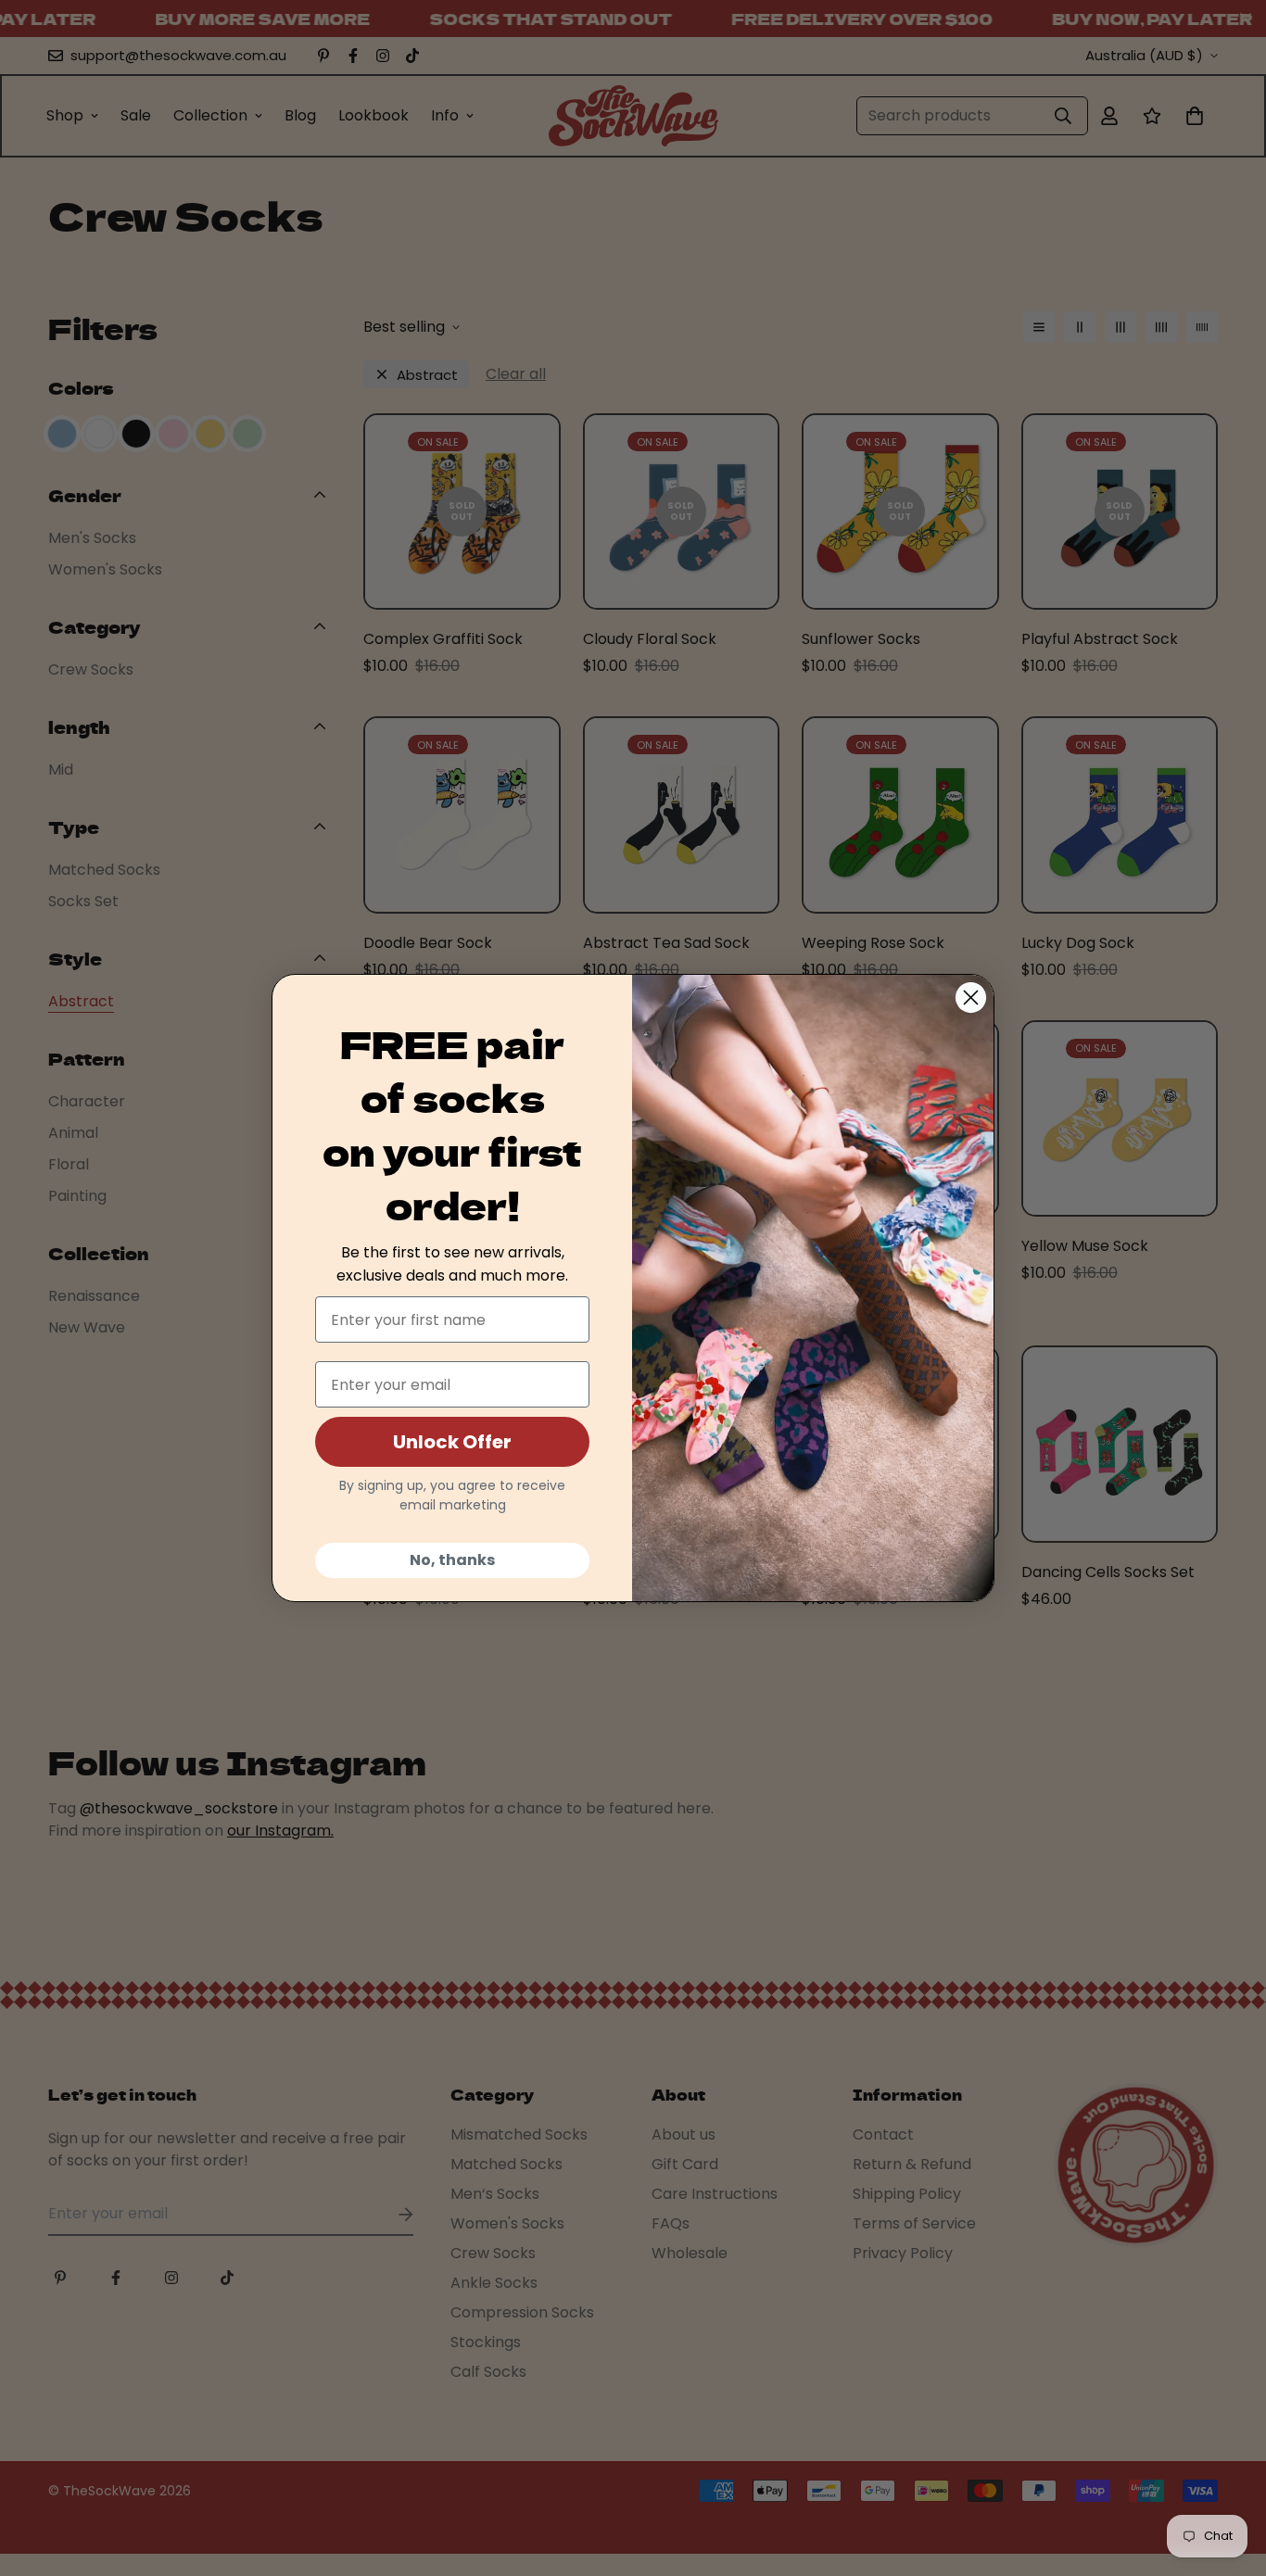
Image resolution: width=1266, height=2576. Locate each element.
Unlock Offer (452, 1442)
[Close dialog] (971, 998)
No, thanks (452, 1560)
